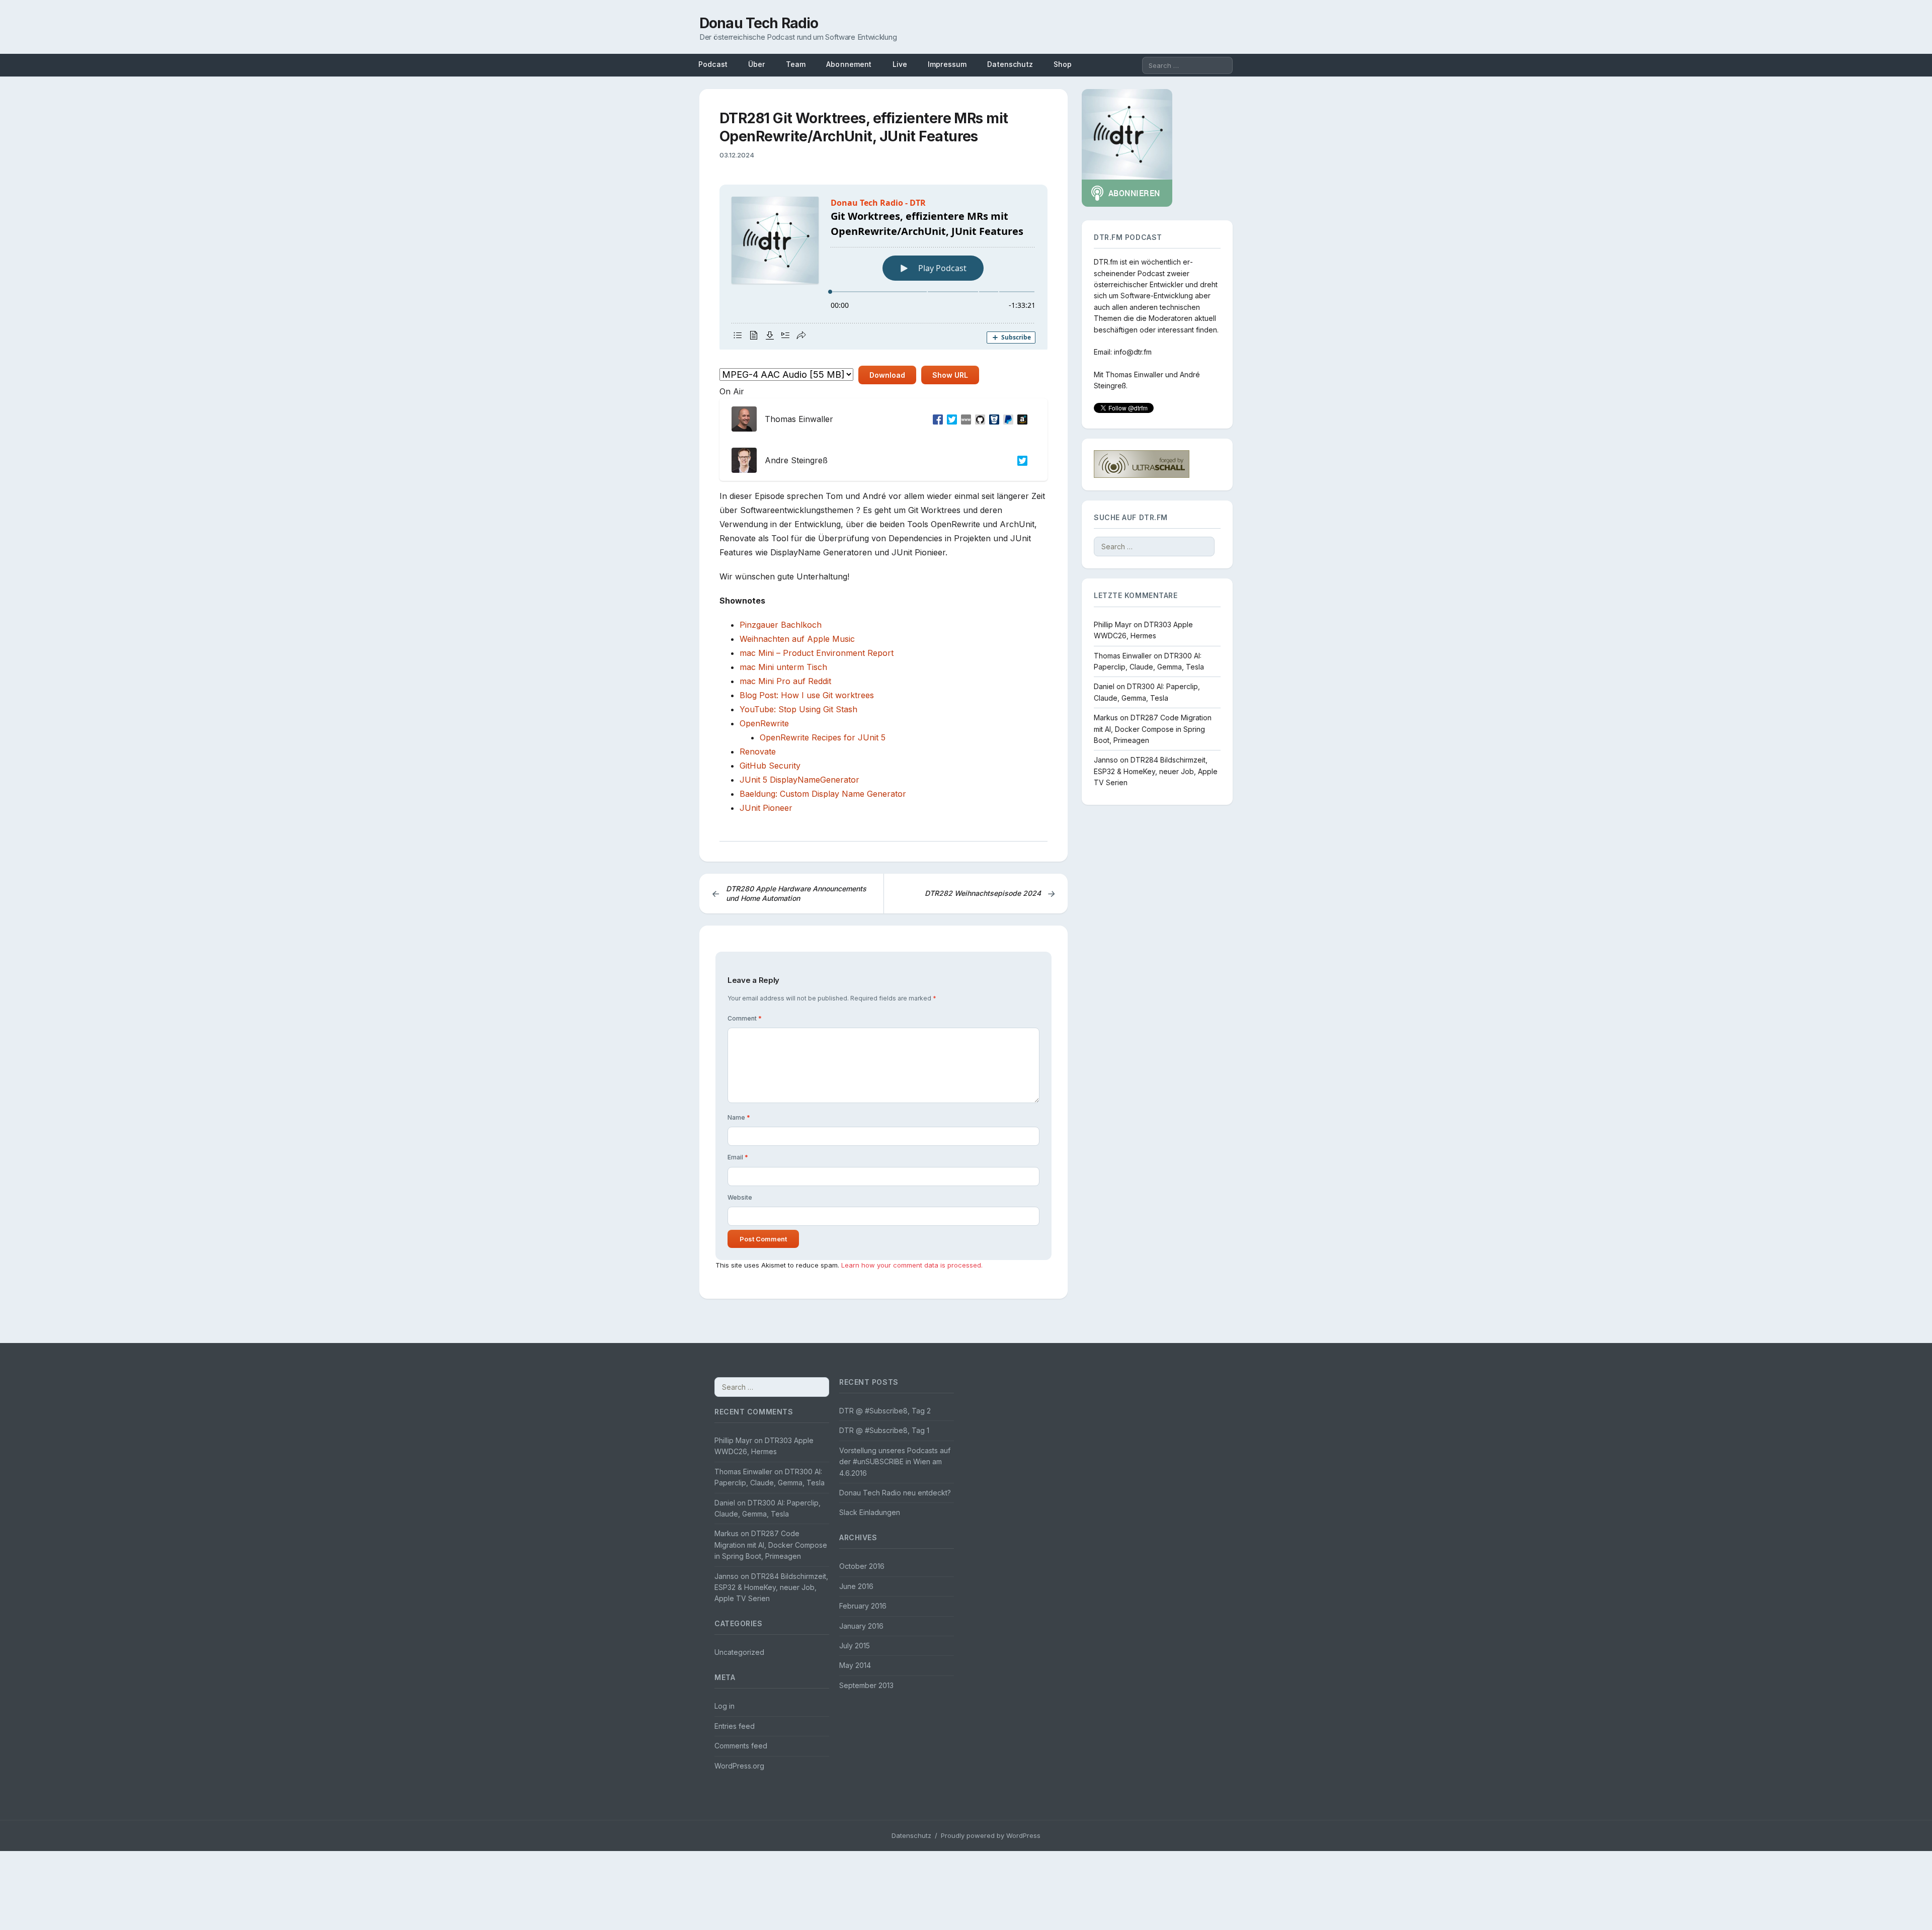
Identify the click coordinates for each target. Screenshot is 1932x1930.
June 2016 (856, 1586)
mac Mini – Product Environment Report (817, 653)
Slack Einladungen (870, 1512)
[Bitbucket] (992, 419)
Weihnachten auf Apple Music (797, 639)
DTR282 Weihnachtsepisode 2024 (990, 894)
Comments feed (741, 1746)
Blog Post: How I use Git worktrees (807, 695)
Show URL (950, 375)
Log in (725, 1706)
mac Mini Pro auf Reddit (785, 681)
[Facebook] (936, 419)
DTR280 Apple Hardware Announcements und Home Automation (789, 894)
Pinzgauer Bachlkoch (781, 625)
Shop (1063, 64)
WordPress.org (739, 1766)
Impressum (947, 64)
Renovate (758, 751)
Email (738, 1157)
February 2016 (863, 1606)
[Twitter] (950, 419)
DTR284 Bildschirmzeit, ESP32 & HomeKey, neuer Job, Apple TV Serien (1156, 771)
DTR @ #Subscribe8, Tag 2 (885, 1411)
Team (796, 64)
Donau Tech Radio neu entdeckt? (895, 1493)
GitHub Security (770, 766)
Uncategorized (739, 1652)
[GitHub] (978, 419)
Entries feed (735, 1726)
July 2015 (855, 1646)
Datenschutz (1010, 64)
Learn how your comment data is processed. (912, 1265)
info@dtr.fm (1133, 352)
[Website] (964, 419)
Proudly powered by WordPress (991, 1835)
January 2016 (861, 1626)
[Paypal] (1006, 419)
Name (739, 1117)
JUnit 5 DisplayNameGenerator (799, 780)
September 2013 (866, 1685)
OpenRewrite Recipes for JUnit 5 (823, 737)
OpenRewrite (764, 723)
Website (740, 1197)
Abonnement (849, 64)
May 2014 (855, 1665)
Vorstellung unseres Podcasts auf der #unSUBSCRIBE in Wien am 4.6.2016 (895, 1462)
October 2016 (862, 1566)
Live (900, 64)
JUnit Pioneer (766, 808)
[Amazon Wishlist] (1020, 419)
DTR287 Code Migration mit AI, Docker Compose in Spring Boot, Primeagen (1153, 729)
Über (757, 64)
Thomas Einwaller (1134, 374)
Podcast (713, 64)
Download (887, 375)
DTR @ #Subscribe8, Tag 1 (884, 1430)
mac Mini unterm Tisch (783, 667)
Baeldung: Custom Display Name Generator (823, 794)
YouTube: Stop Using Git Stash (798, 709)
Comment (745, 1018)
